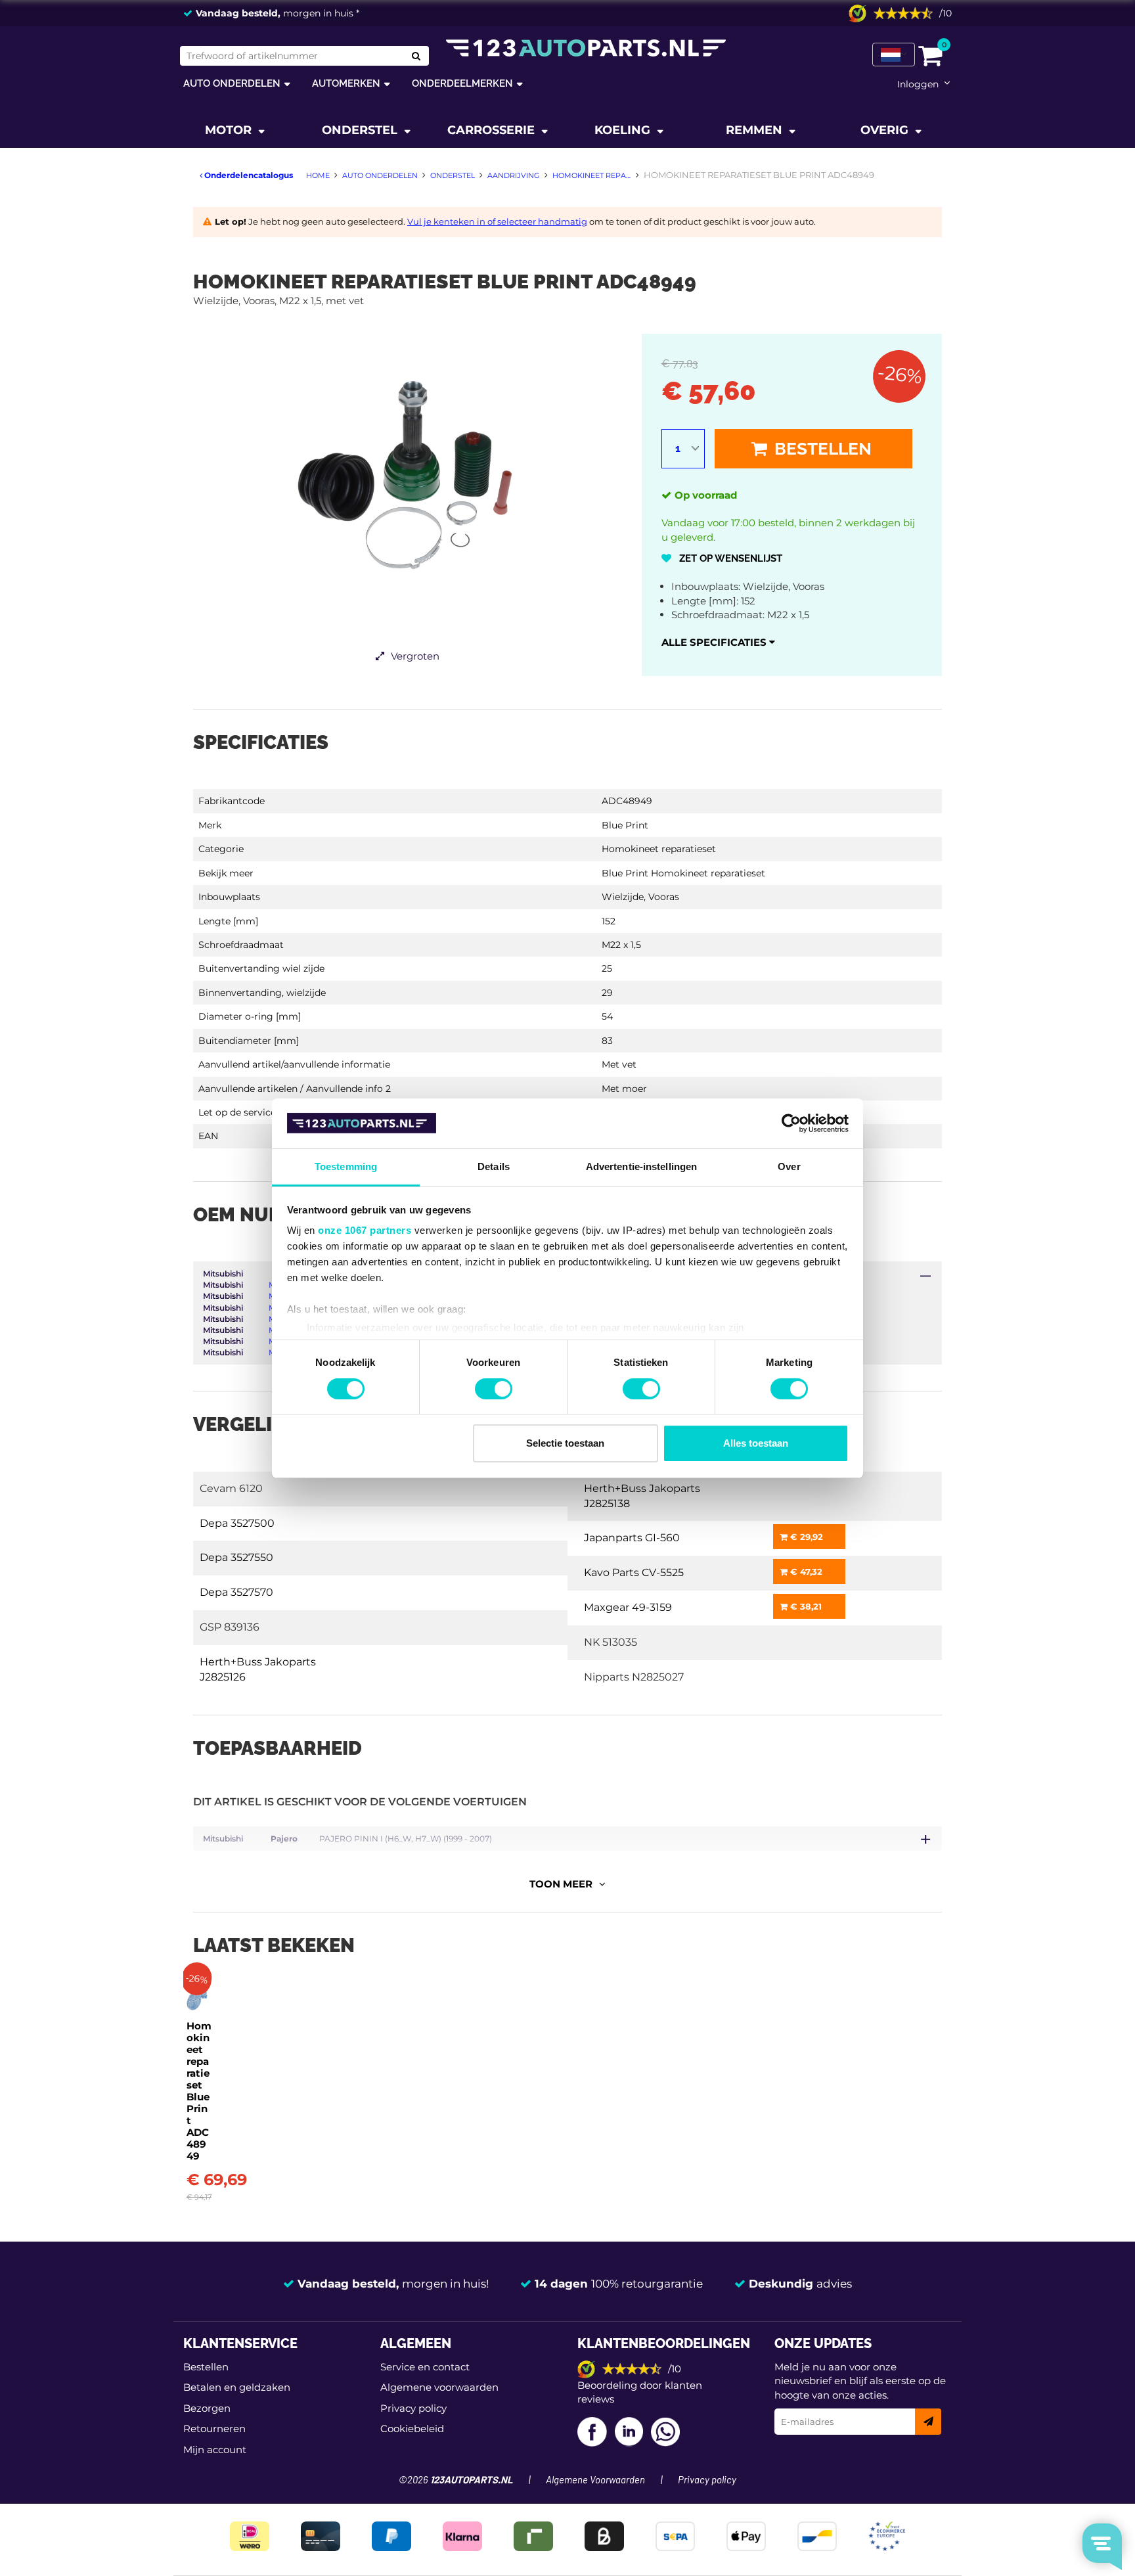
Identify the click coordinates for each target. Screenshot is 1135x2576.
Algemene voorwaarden (439, 2387)
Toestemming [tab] (346, 1166)
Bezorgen (207, 2408)
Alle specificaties (715, 642)
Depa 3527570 (236, 1592)
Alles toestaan (756, 1443)
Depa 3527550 (236, 1557)
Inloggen (918, 84)
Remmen (756, 130)
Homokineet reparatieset (659, 849)
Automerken (346, 83)
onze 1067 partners (365, 1230)
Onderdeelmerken (462, 83)
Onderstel (361, 130)
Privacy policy (413, 2408)
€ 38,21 (805, 1606)
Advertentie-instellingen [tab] (641, 1166)
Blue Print (625, 825)
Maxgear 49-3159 (628, 1607)
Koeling (624, 130)
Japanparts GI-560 (632, 1538)
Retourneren (214, 2429)
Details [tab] (494, 1166)
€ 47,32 (805, 1571)
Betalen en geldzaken (237, 2387)
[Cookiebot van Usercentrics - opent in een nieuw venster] (791, 1123)
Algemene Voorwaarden (595, 2480)
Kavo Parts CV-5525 (634, 1572)
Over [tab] (789, 1166)
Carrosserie (493, 130)
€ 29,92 (805, 1537)
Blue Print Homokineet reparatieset (683, 873)
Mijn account (215, 2450)
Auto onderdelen (232, 83)
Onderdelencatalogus (248, 175)
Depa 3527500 (237, 1523)
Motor (230, 130)
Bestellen (821, 449)
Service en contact (425, 2367)
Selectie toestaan (565, 1443)
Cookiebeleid (412, 2429)
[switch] (494, 1389)
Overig (886, 130)
